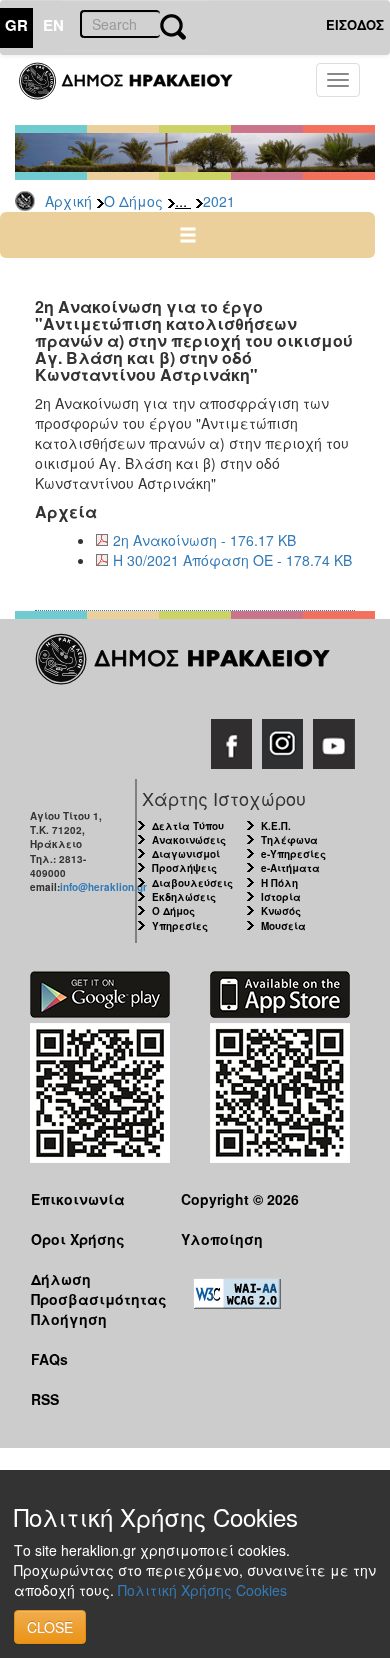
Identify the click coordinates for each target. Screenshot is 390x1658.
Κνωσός (281, 911)
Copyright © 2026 (240, 1199)
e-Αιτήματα (290, 868)
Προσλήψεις (184, 868)
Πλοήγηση (69, 1319)
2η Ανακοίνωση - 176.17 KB (204, 540)
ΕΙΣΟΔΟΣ (355, 24)
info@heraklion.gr (103, 887)
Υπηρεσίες (180, 926)
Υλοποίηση (222, 1239)
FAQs (49, 1359)
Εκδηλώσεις (184, 897)
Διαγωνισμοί (186, 854)
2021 (219, 201)
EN (53, 25)
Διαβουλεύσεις (192, 883)
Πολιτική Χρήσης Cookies (202, 1590)
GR (16, 25)
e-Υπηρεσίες (293, 854)
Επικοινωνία (78, 1199)
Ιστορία (281, 897)
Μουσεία (283, 926)
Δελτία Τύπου (188, 826)
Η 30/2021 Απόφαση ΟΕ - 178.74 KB (232, 560)
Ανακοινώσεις (189, 840)
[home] (137, 90)
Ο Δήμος (133, 201)
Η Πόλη (279, 883)
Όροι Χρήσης (78, 1239)
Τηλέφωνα (289, 840)
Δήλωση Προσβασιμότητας (90, 1288)
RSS (45, 1399)
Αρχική (68, 201)
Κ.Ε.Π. (276, 826)
